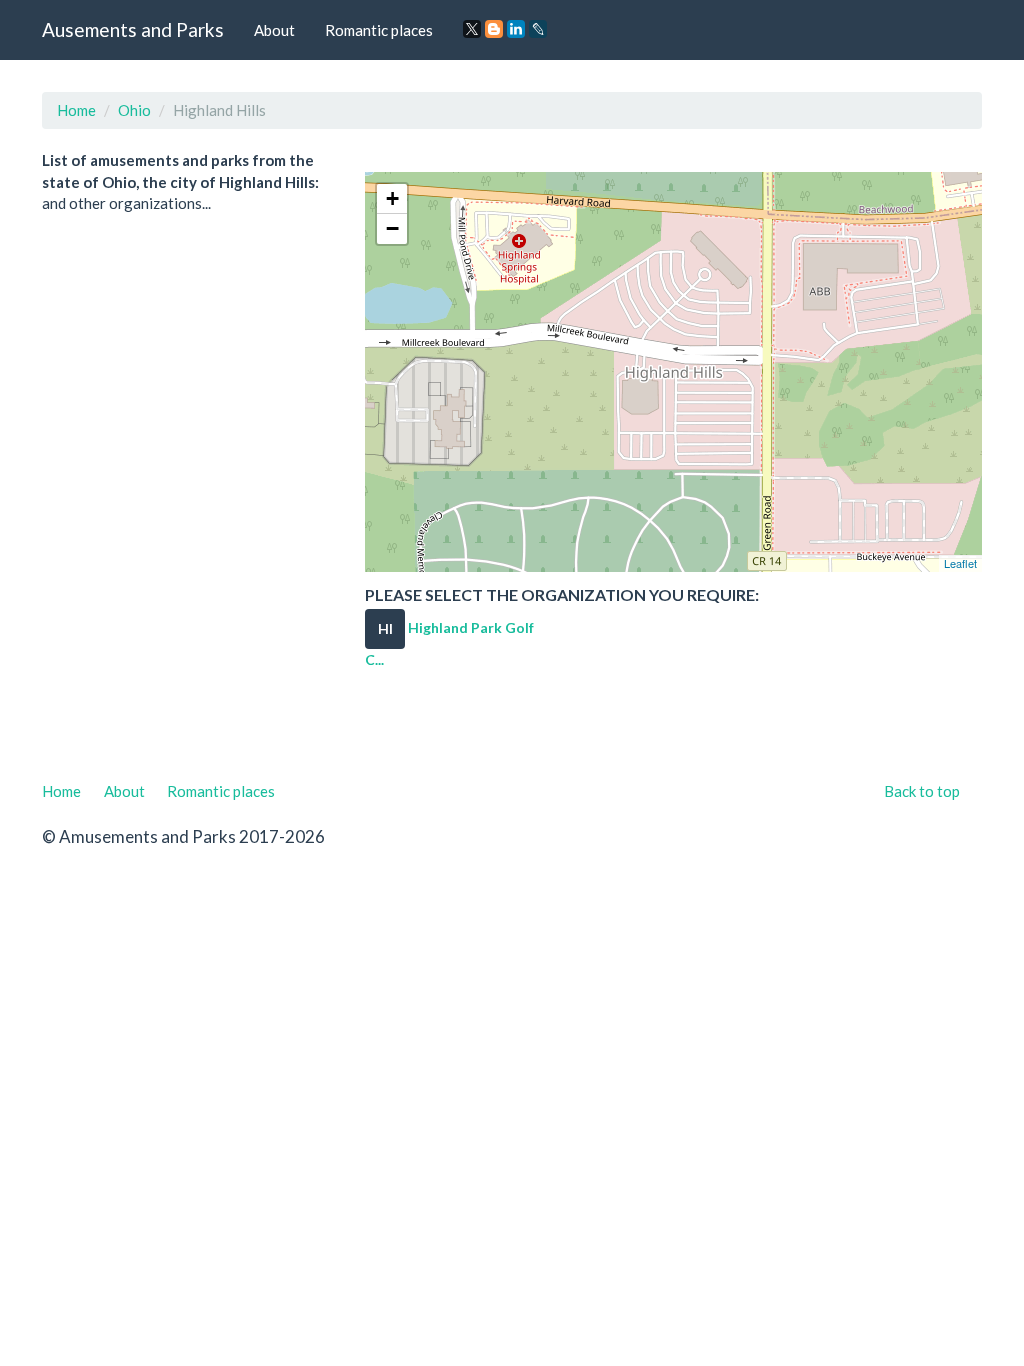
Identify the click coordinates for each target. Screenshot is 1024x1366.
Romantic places (379, 30)
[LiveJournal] (538, 29)
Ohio (134, 110)
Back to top (922, 791)
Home (76, 110)
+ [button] (392, 198)
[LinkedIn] (516, 29)
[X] (472, 29)
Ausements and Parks (133, 29)
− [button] (392, 228)
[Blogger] (494, 29)
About (274, 30)
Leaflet (960, 563)
